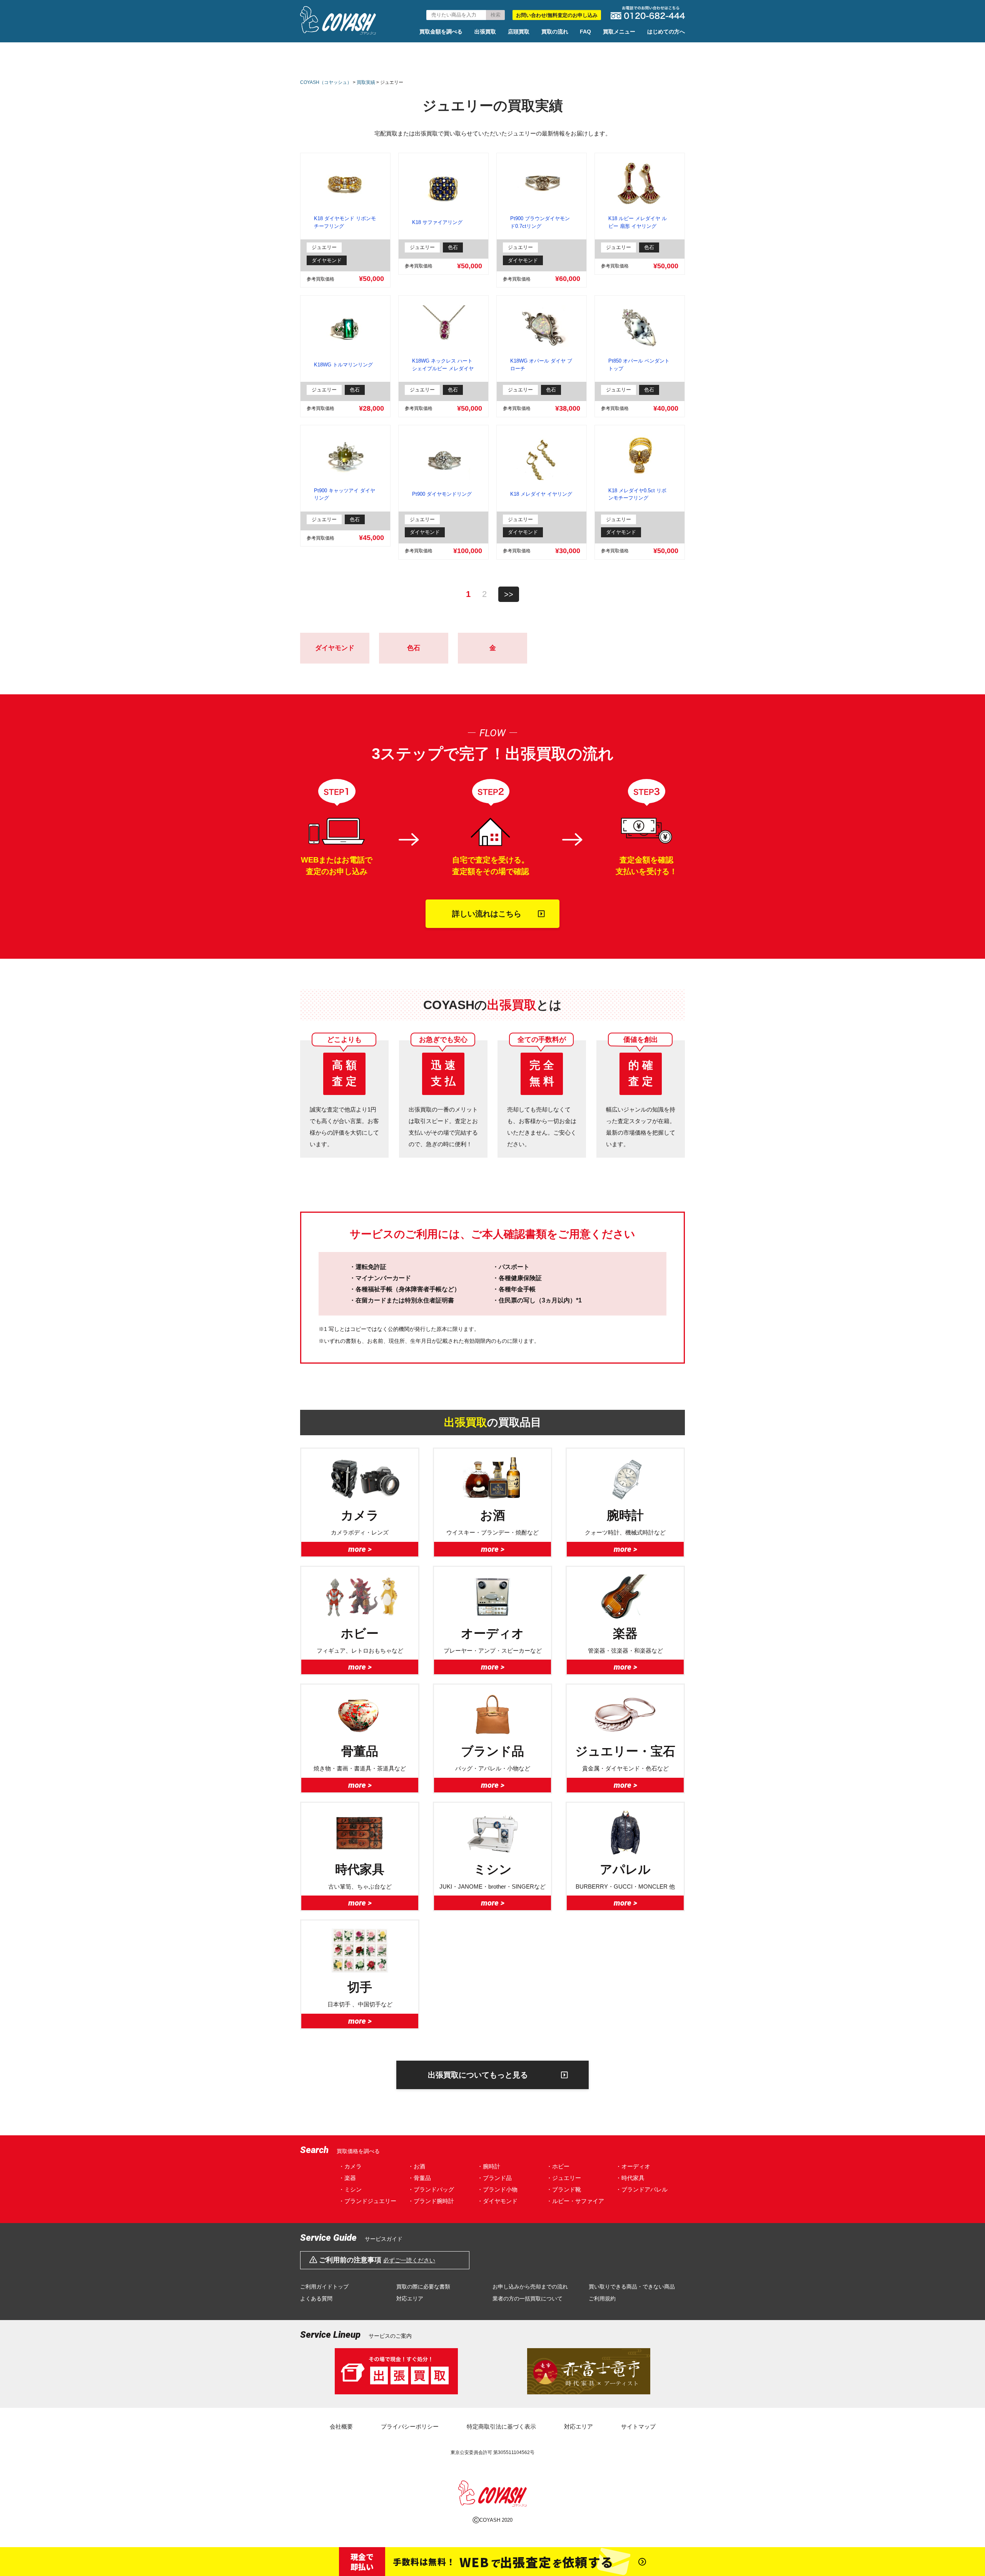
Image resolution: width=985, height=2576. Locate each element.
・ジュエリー (564, 2178)
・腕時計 (489, 2166)
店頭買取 (519, 32)
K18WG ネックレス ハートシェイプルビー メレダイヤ (443, 365)
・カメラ (350, 2166)
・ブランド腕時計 (431, 2201)
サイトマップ (638, 2426)
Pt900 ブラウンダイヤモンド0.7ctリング (540, 222)
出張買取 (485, 32)
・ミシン (350, 2189)
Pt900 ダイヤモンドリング (442, 494)
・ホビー (558, 2166)
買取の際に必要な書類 (423, 2287)
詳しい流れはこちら (487, 914)
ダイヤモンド (327, 260)
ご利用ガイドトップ (324, 2287)
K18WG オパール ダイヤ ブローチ (541, 365)
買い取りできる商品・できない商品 (632, 2287)
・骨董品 (419, 2178)
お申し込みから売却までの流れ (530, 2287)
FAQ (585, 32)
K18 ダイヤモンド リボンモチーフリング (345, 222)
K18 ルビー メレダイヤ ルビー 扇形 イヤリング (638, 222)
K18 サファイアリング (437, 222)
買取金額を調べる (441, 32)
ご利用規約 (602, 2299)
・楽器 (347, 2178)
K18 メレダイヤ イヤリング (541, 494)
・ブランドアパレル (642, 2189)
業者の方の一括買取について (528, 2299)
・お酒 (417, 2166)
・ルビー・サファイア (575, 2201)
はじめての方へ (666, 32)
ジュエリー (324, 247)
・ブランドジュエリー (367, 2201)
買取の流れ (555, 32)
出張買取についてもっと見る (478, 2075)
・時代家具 (630, 2178)
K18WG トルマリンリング (343, 365)
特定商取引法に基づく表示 (501, 2426)
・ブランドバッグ (431, 2189)
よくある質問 (316, 2299)
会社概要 (341, 2426)
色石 (453, 247)
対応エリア (410, 2299)
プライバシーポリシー (410, 2426)
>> (509, 594)
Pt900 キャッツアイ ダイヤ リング (345, 494)
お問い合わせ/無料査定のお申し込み (557, 15)
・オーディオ (633, 2166)
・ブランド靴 (564, 2189)
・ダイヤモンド (497, 2201)
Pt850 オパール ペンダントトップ (639, 365)
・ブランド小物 (497, 2189)
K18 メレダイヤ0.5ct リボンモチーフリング (637, 494)
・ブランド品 (494, 2178)
